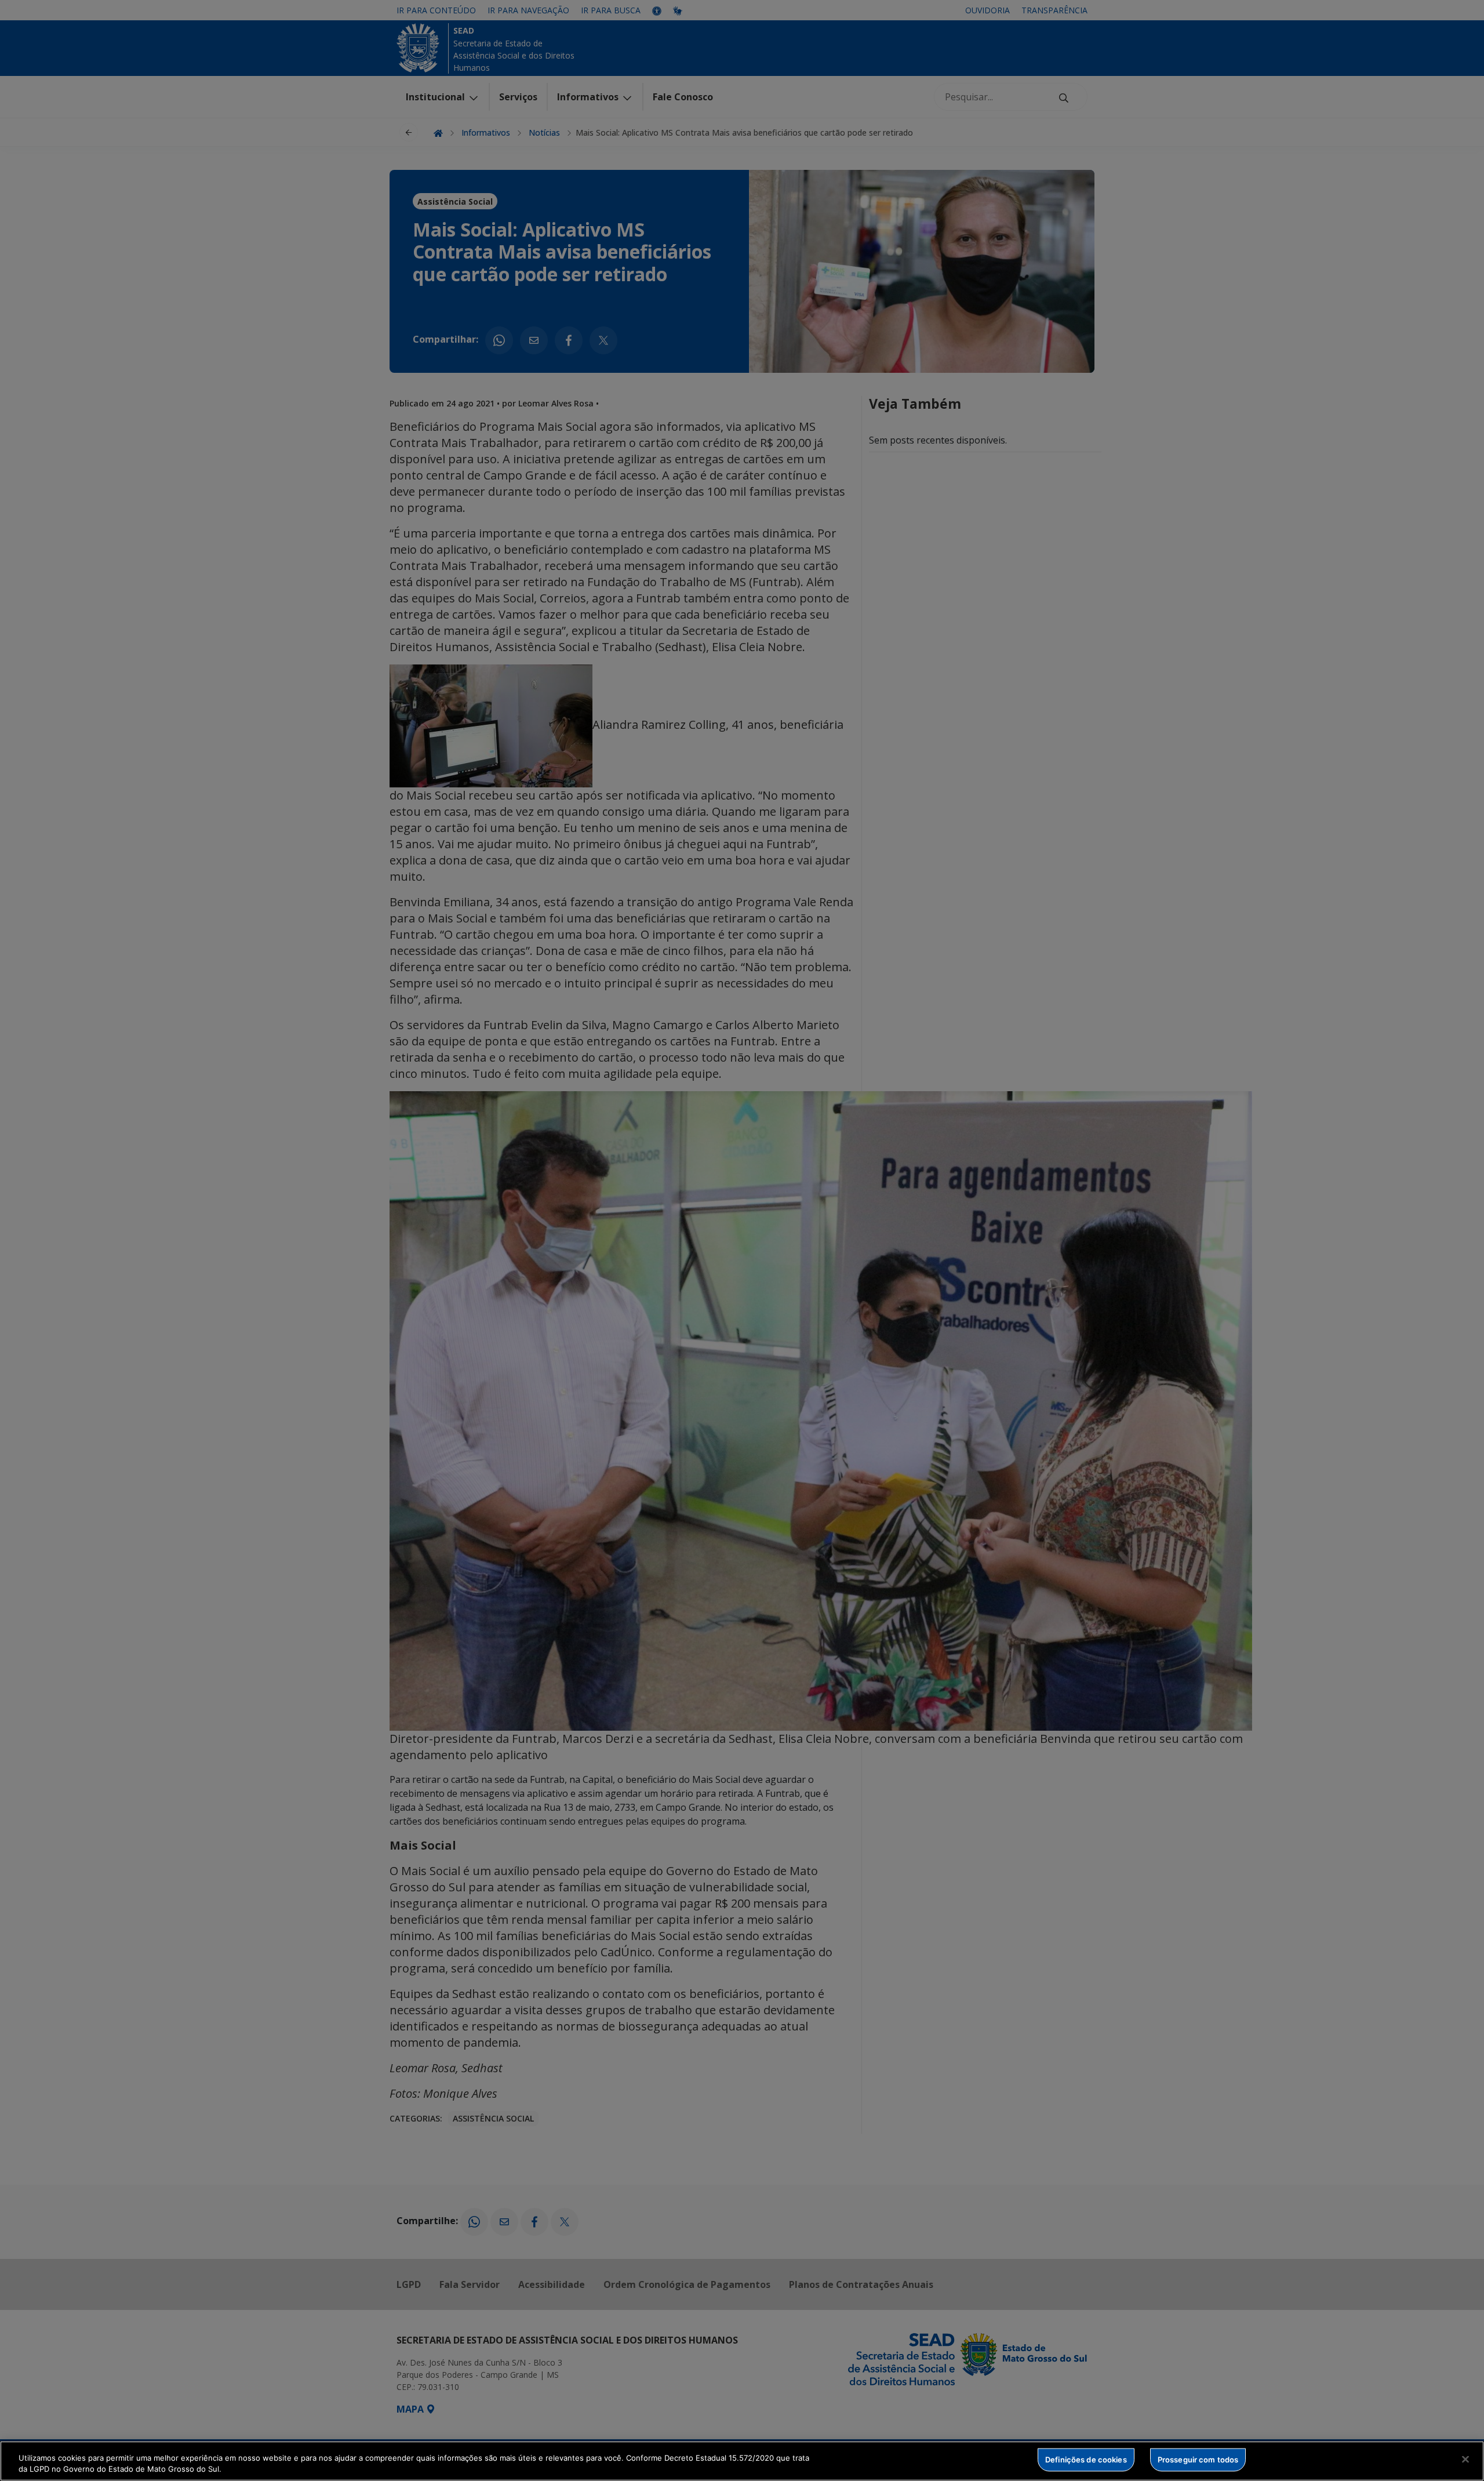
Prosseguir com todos (1198, 2460)
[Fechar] (1465, 2460)
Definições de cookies (1086, 2460)
